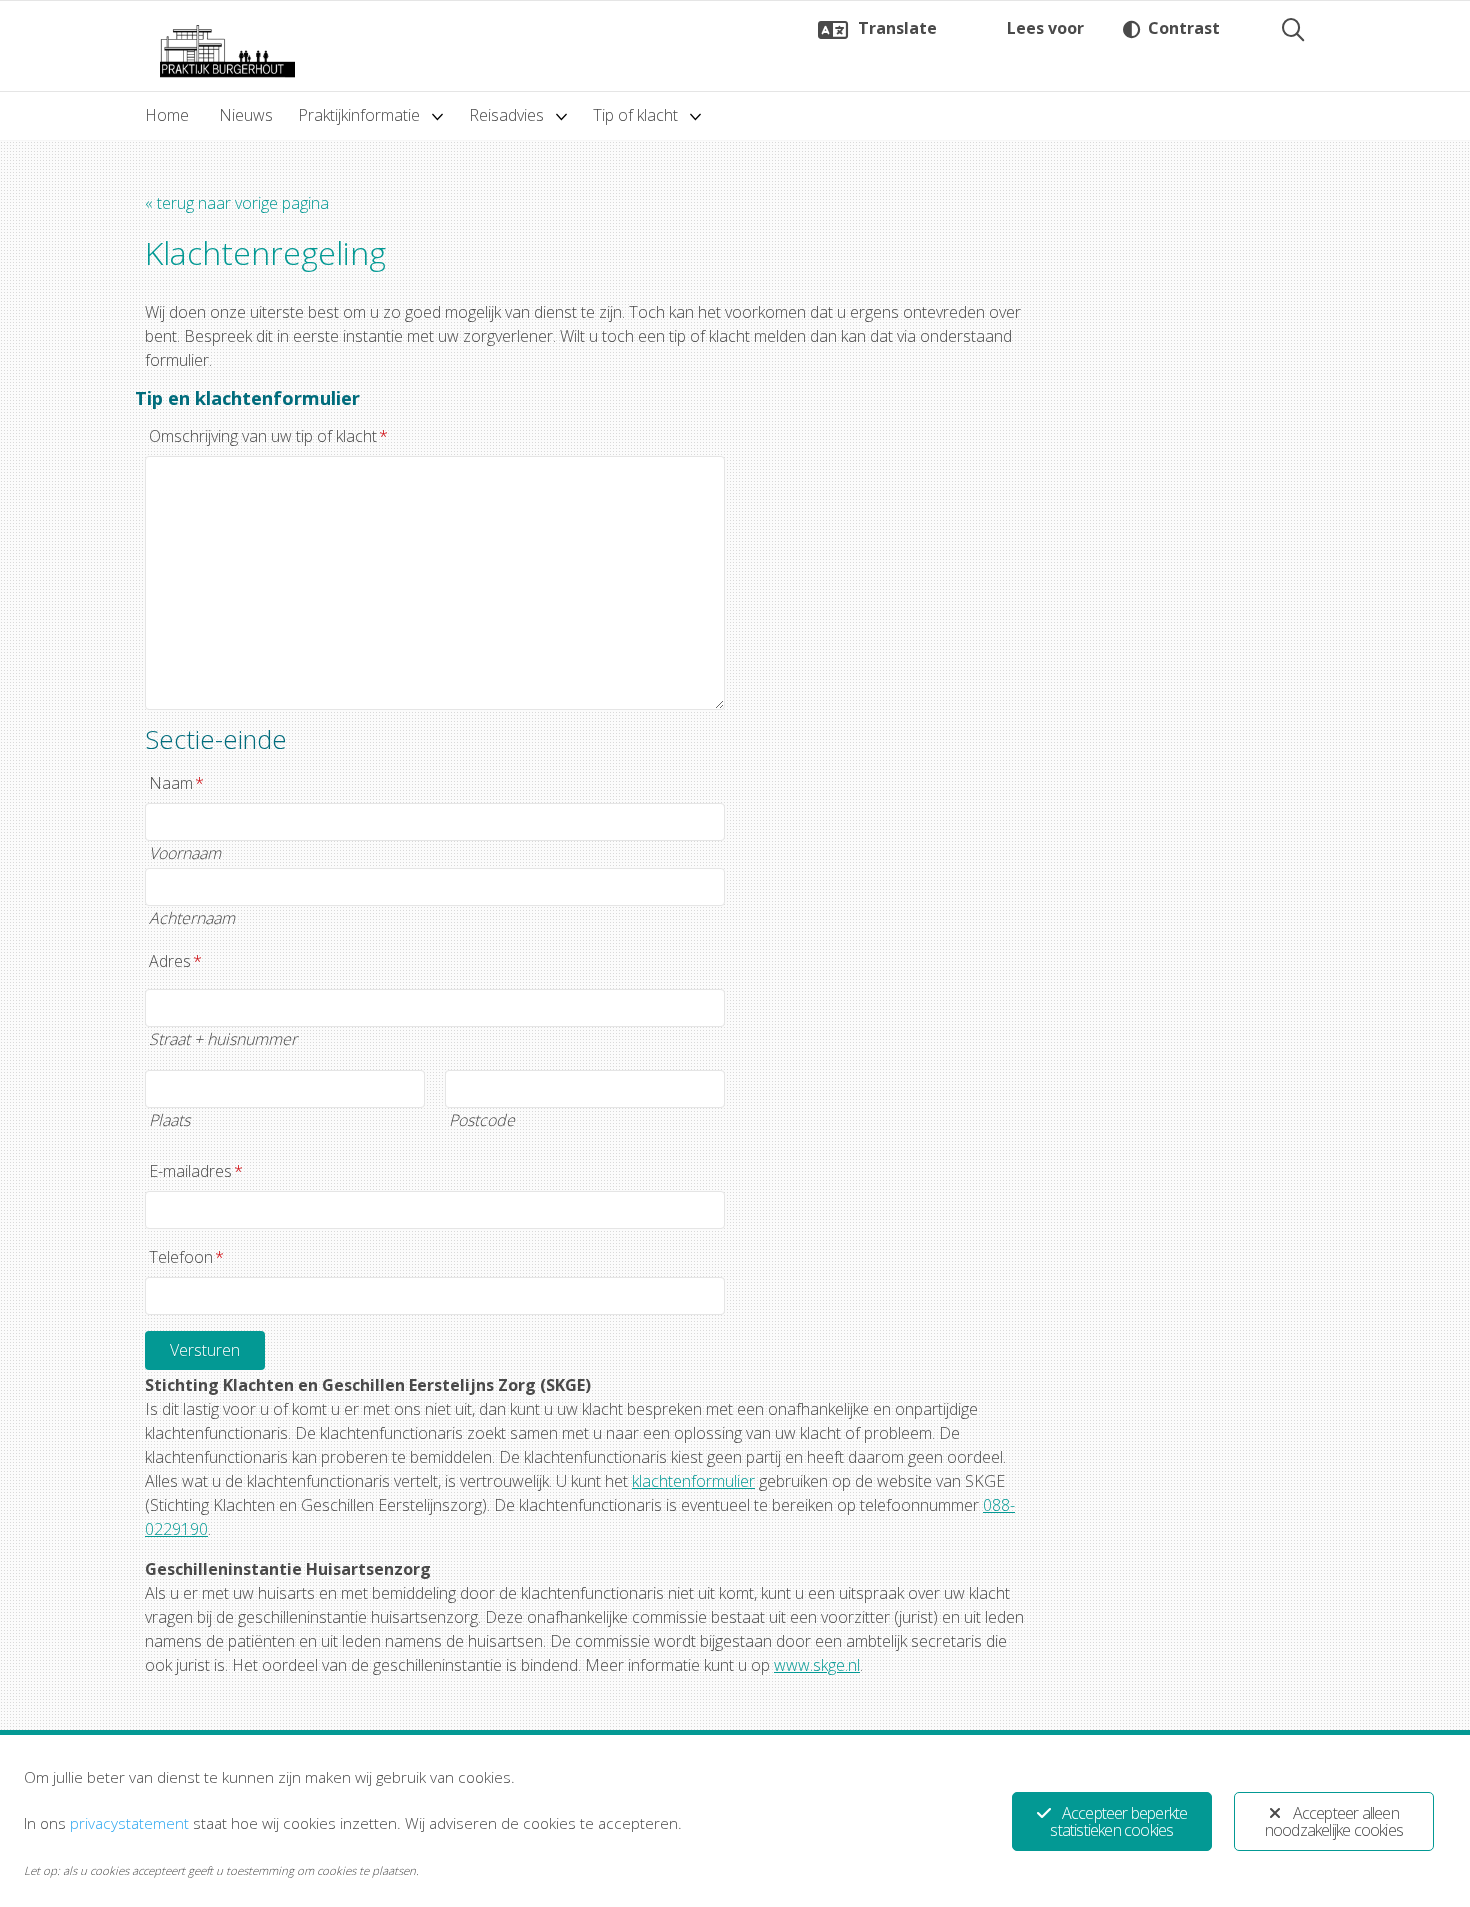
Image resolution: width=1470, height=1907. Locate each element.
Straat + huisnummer (223, 1039)
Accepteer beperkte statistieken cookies (1118, 1821)
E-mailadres (196, 1171)
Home (167, 115)
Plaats (169, 1120)
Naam (176, 783)
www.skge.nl (817, 1665)
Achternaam (192, 918)
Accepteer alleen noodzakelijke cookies (1334, 1821)
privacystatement (129, 1823)
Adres (175, 961)
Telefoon (186, 1257)
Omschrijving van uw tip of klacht (268, 436)
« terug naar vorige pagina (237, 203)
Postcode (482, 1120)
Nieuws (246, 115)
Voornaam (185, 853)
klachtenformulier (693, 1481)
